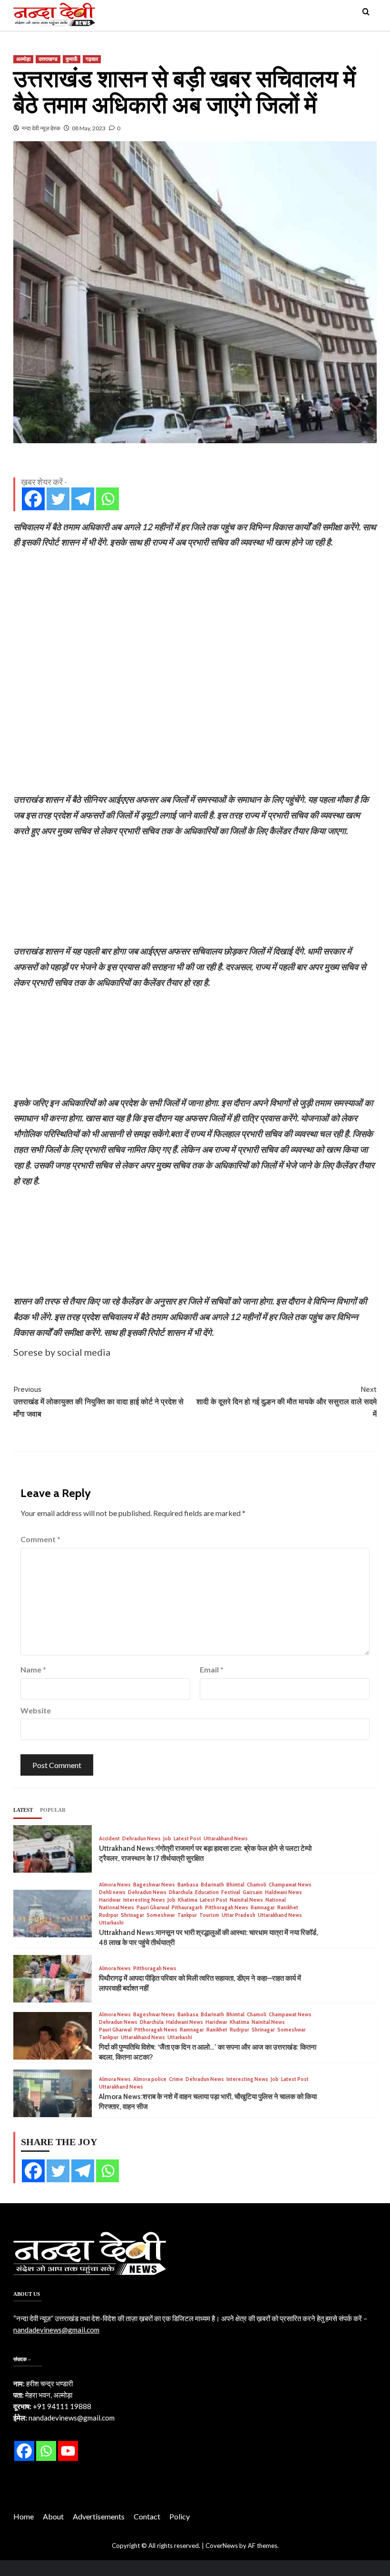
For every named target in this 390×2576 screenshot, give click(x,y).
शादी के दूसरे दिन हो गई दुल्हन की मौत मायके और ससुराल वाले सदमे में (287, 1401)
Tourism (209, 1915)
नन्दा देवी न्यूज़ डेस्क (41, 128)
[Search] (366, 12)
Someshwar (161, 1915)
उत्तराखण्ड (48, 59)
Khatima (188, 1900)
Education (207, 1892)
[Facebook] (33, 499)
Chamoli (257, 1885)
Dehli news (112, 1892)
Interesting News (144, 1900)
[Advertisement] (195, 621)
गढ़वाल (92, 59)
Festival (231, 1892)
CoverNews (222, 2546)
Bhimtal (235, 1885)
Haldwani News (283, 1892)
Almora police (150, 2079)
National (276, 1900)
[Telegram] (83, 499)
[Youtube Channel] (68, 2451)
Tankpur (187, 1915)
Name (33, 1669)
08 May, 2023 (89, 128)
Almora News (115, 1885)
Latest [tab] (23, 1810)
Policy (180, 2516)
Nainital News (246, 1900)
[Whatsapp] (107, 499)
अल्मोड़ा (23, 59)
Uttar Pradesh (239, 1915)
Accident (109, 1839)
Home (24, 2516)
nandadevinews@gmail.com (56, 2330)
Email (212, 1669)
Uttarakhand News (226, 1839)
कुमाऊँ (72, 59)
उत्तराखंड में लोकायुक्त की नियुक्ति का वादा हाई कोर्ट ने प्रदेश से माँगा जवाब (98, 1401)
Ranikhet (288, 1908)
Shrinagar (132, 1915)
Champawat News (290, 1885)
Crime (176, 2079)
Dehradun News (141, 1839)
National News (117, 1908)
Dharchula (181, 1892)
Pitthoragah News (227, 1908)
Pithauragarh (187, 1908)
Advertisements (99, 2516)
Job (167, 1839)
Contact (147, 2516)
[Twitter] (58, 499)
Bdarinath (212, 1885)
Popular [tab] (53, 1810)
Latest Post (187, 1839)
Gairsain (253, 1892)
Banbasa (188, 1885)
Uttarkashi (111, 1923)
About (53, 2516)
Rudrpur (109, 1915)
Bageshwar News (154, 1885)
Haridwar (110, 1900)
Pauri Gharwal (153, 1908)
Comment (40, 1539)
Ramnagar (263, 1908)
